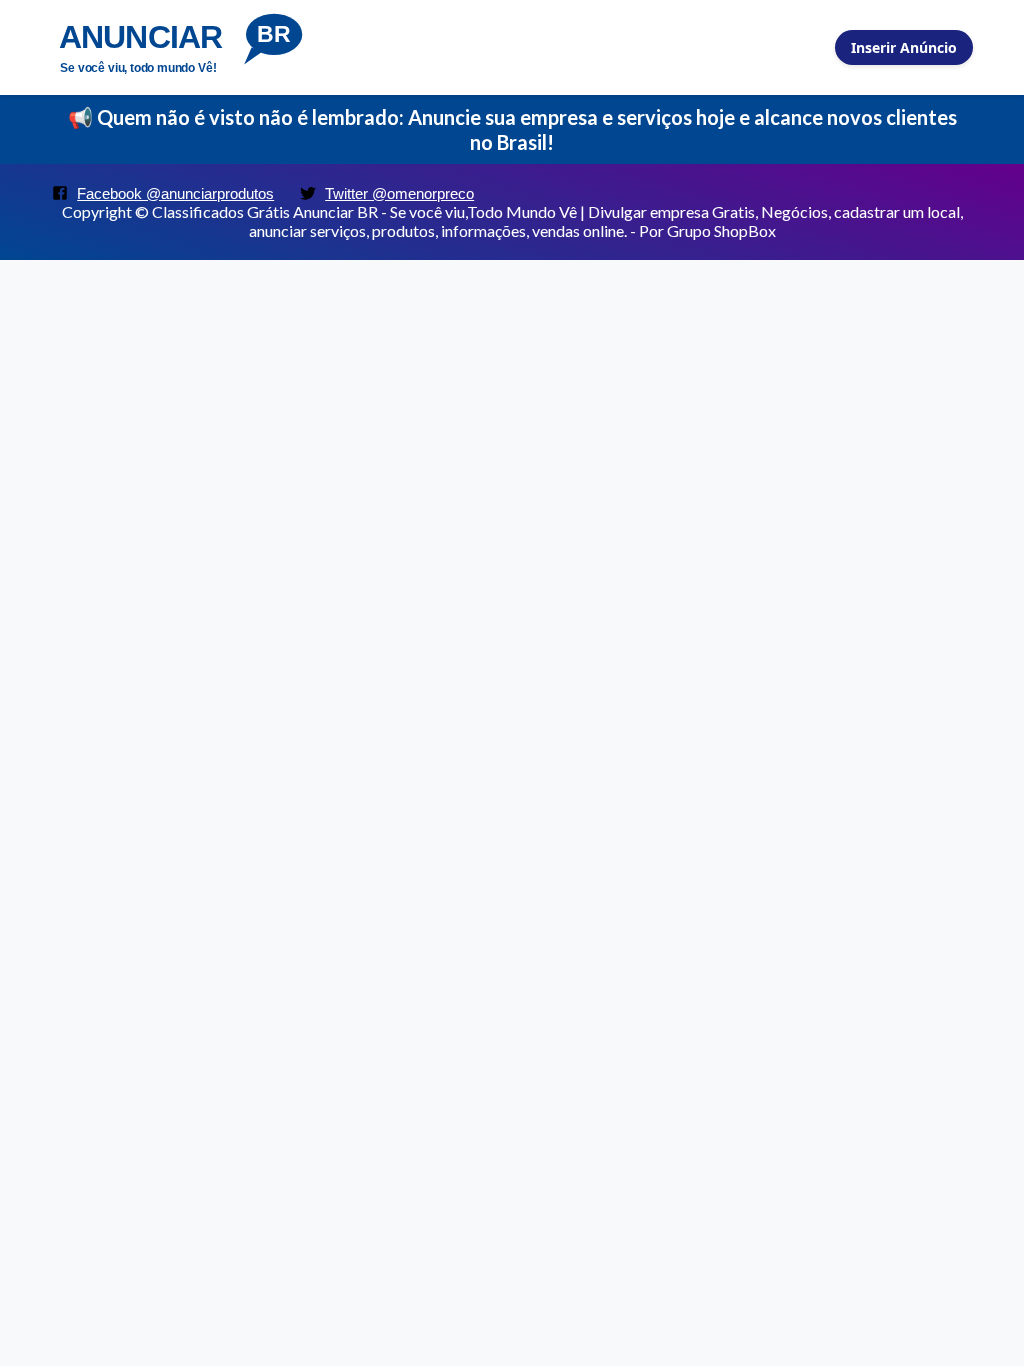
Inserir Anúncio (904, 47)
